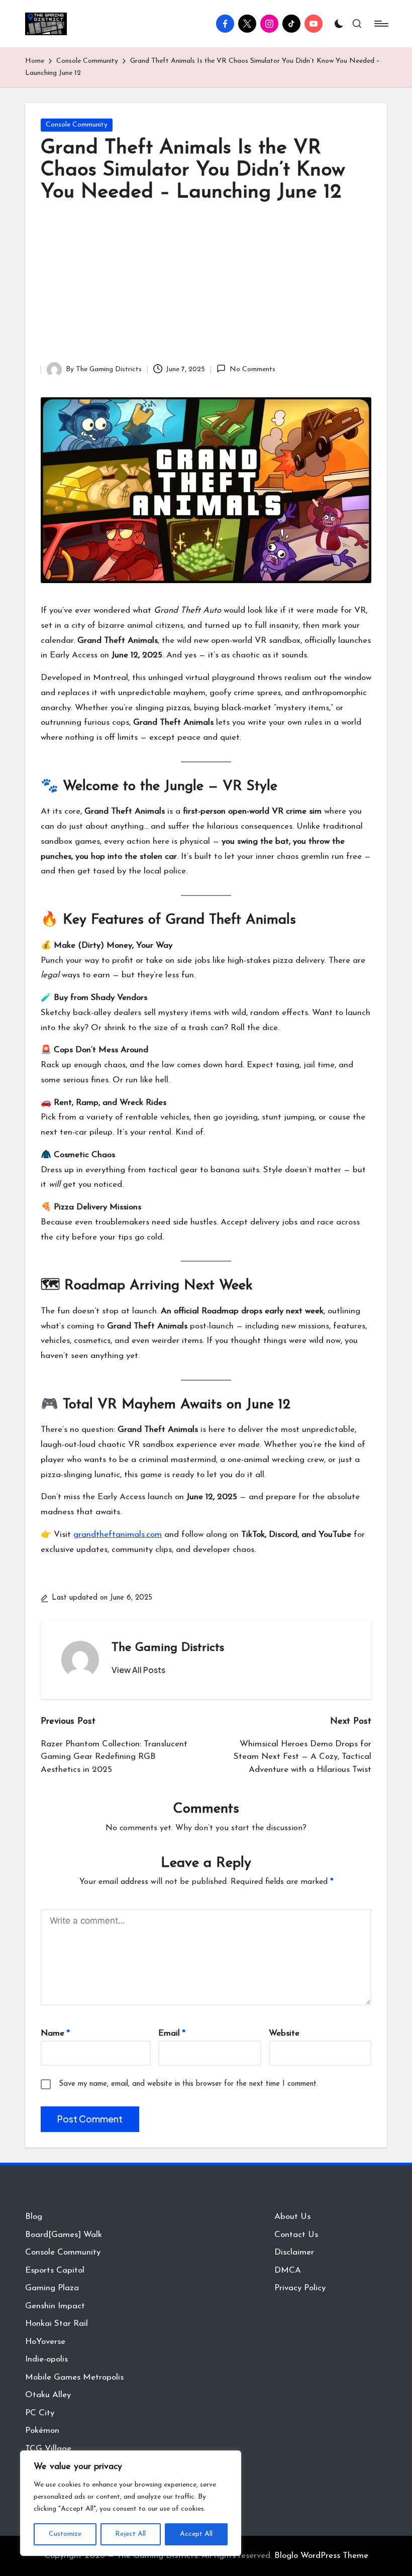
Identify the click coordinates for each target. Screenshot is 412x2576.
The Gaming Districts (168, 1648)
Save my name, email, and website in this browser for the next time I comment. (188, 2084)
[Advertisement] (206, 287)
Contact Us (296, 2235)
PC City (40, 2413)
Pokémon (42, 2431)
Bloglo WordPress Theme (321, 2556)
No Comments (252, 369)
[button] (138, 1670)
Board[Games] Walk (64, 2235)
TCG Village (48, 2449)
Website (284, 2033)
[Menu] (381, 24)
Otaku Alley (48, 2395)
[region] (131, 2503)
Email (172, 2033)
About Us (292, 2217)
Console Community (77, 125)
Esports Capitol (55, 2270)
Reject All (130, 2534)
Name (55, 2033)
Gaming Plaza (52, 2288)
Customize (65, 2534)
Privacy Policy (300, 2288)
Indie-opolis (46, 2359)
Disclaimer (294, 2252)
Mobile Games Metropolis (74, 2377)
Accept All (196, 2534)
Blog (34, 2217)
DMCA (288, 2270)
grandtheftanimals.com (118, 1535)
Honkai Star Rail (57, 2324)
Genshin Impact (55, 2306)
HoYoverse (45, 2342)
